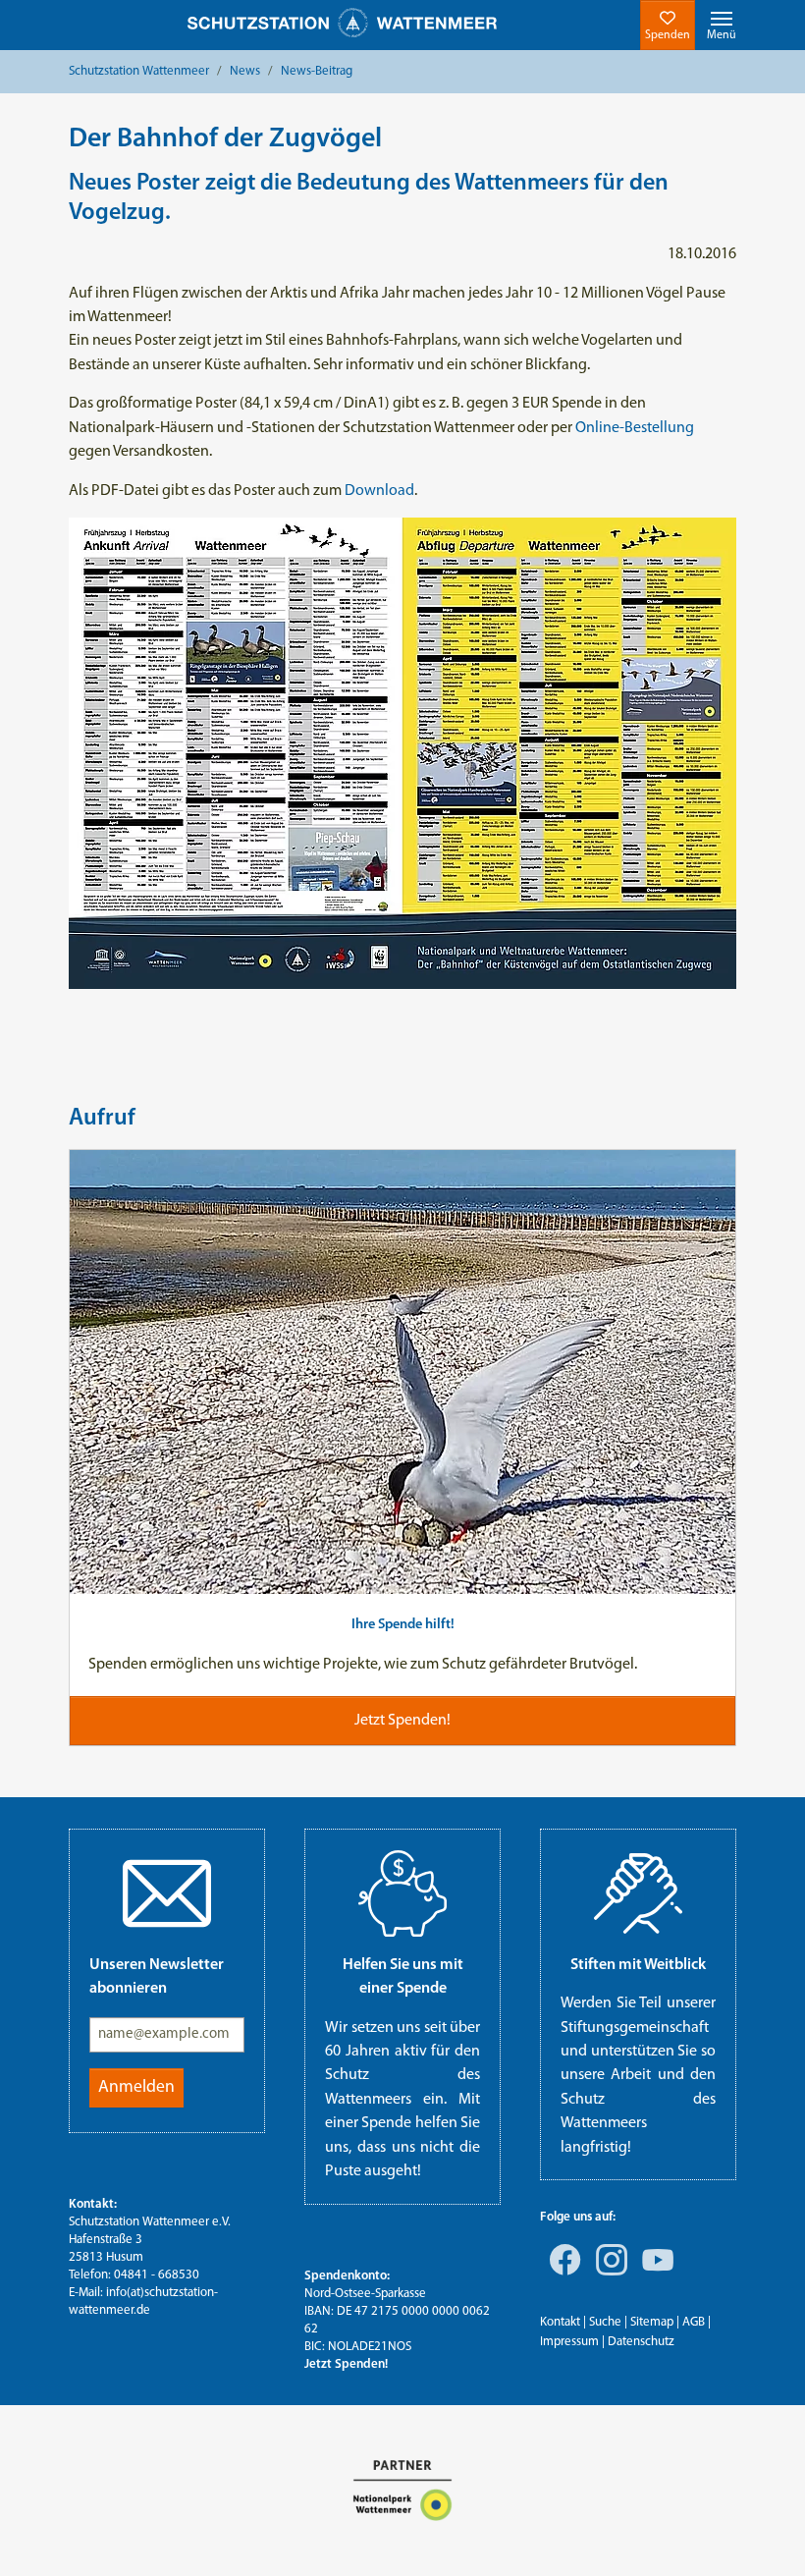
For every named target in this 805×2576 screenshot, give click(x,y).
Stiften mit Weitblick (638, 1965)
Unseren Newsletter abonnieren (157, 1977)
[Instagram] (608, 2274)
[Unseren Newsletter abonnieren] (167, 1893)
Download (379, 491)
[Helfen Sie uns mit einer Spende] (402, 1893)
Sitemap (652, 2322)
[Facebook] (562, 2274)
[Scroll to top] (762, 2533)
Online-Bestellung (635, 428)
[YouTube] (654, 2274)
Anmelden (136, 2087)
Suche (605, 2322)
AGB (694, 2322)
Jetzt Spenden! (346, 2364)
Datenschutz (641, 2342)
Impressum (569, 2342)
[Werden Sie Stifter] (638, 1893)
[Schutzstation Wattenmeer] (342, 23)
